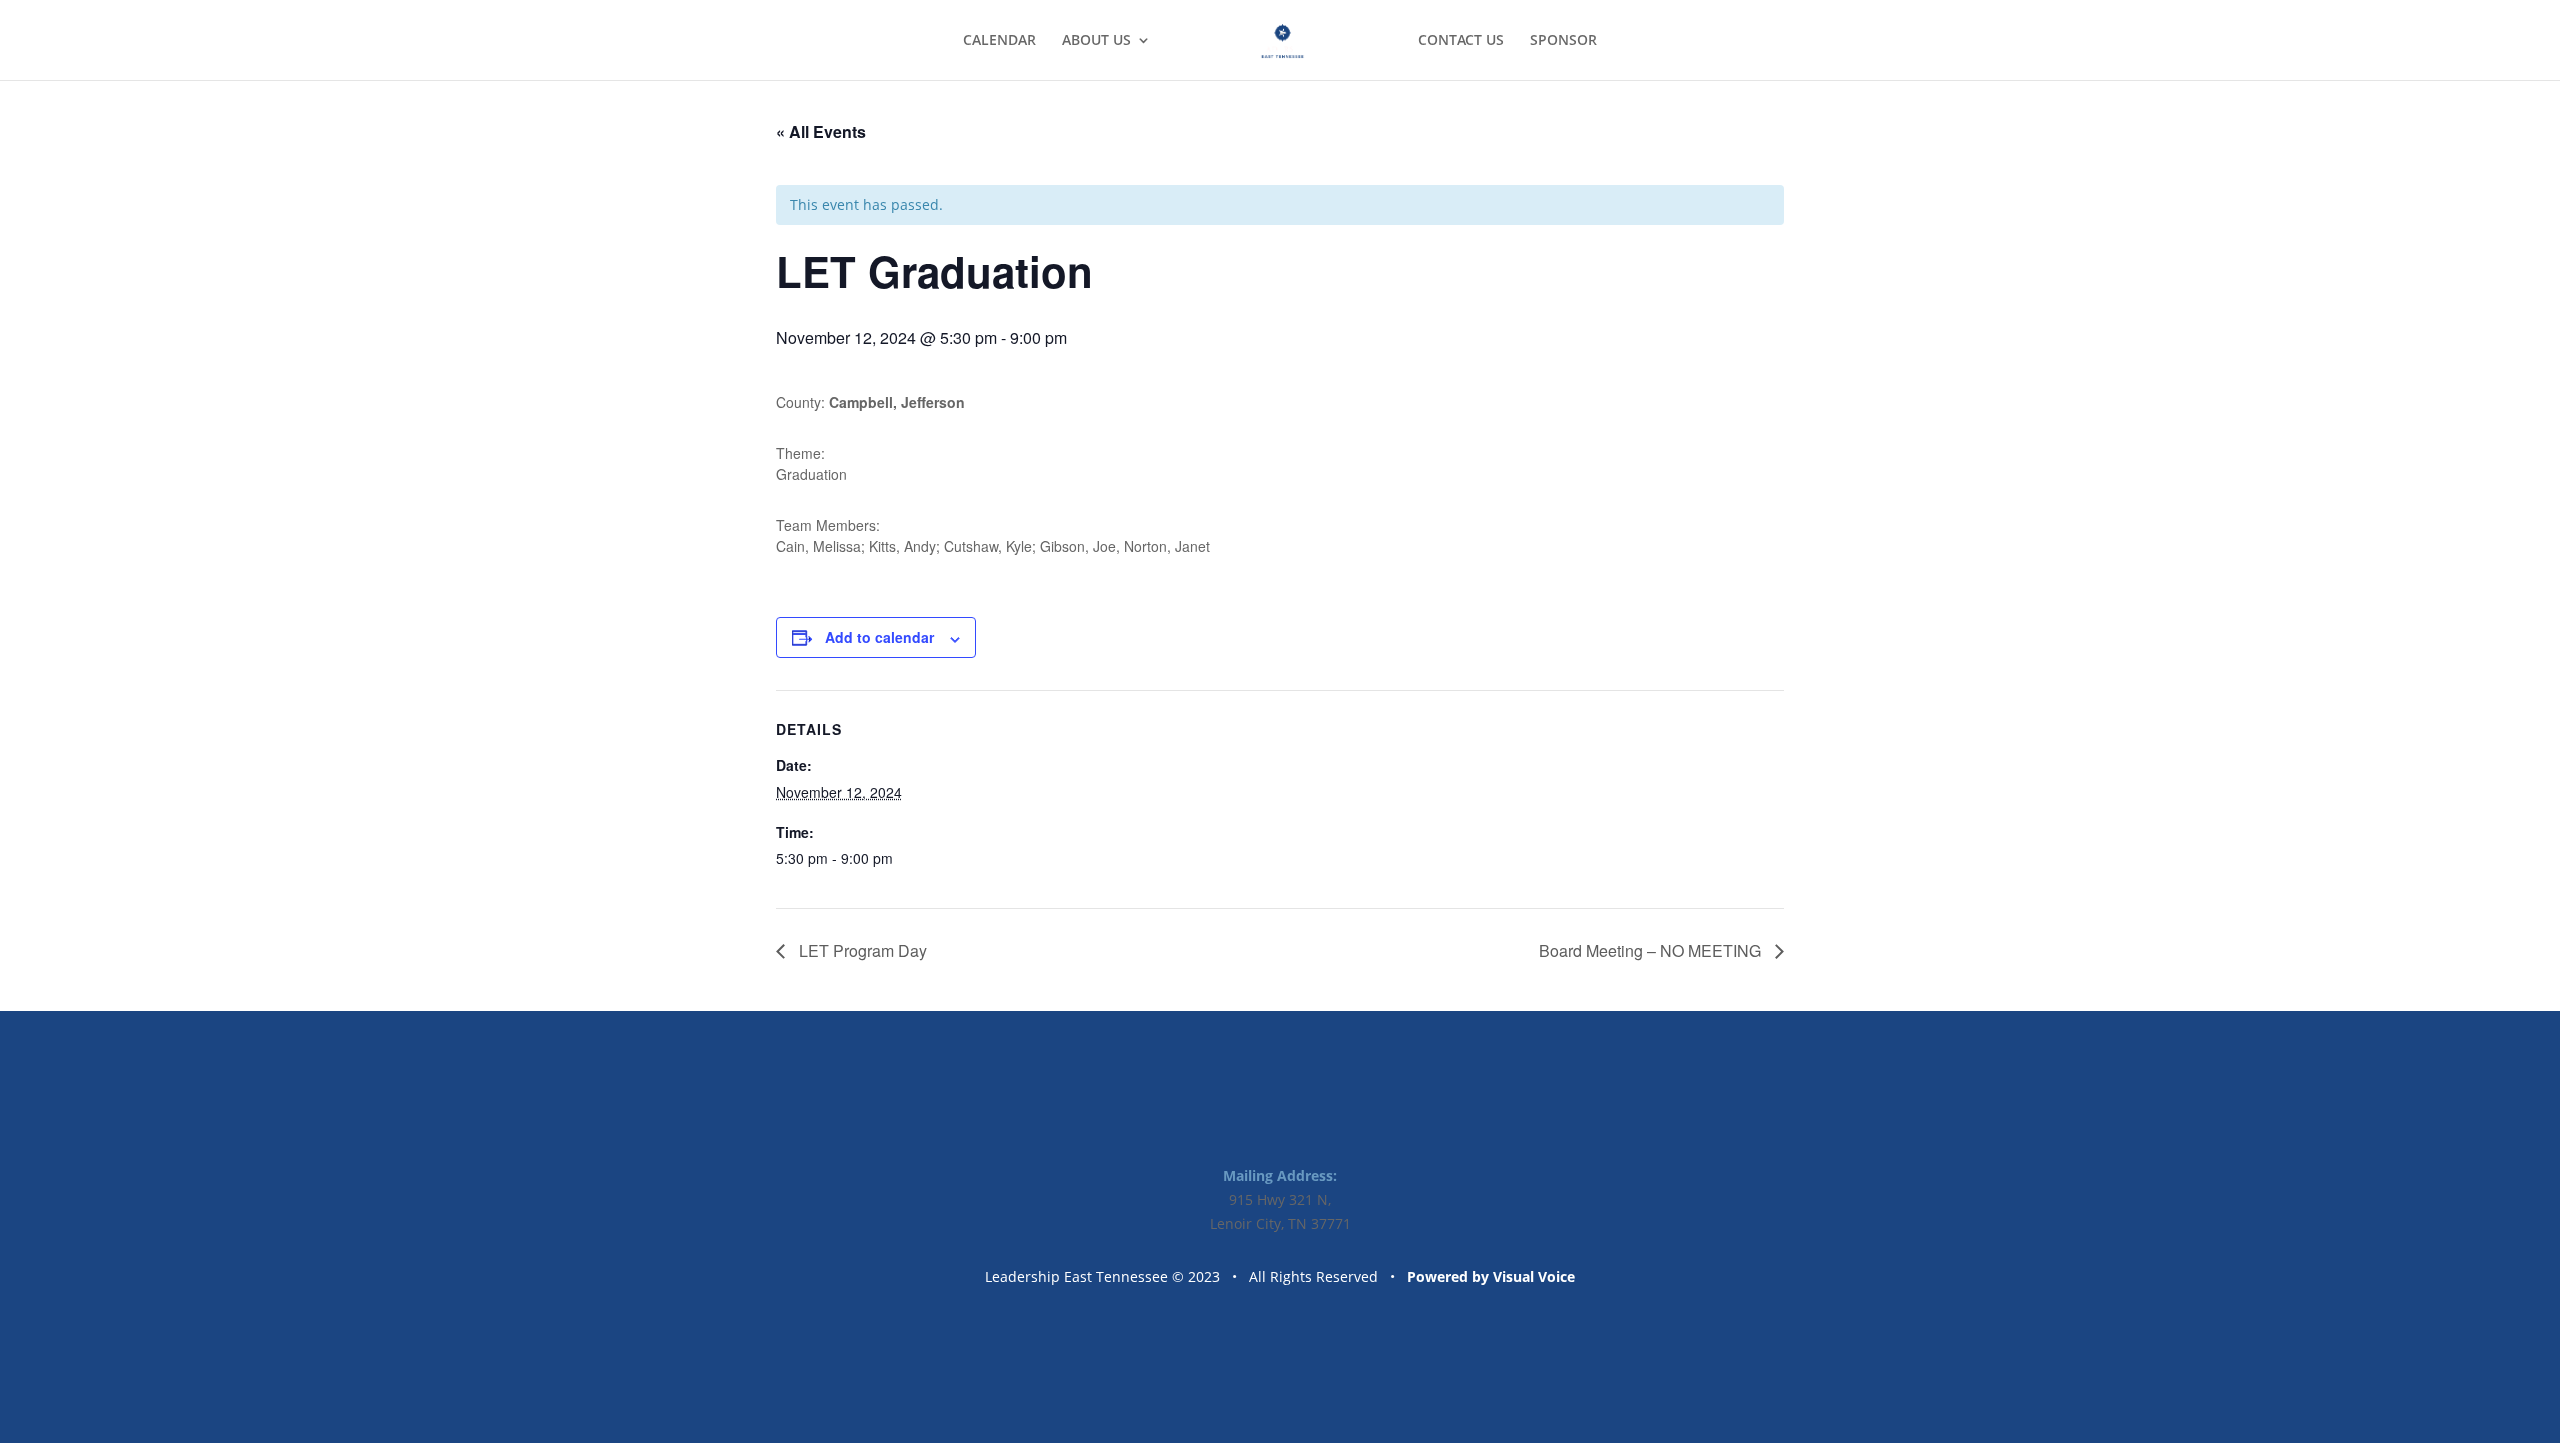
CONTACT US (1461, 41)
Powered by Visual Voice (1491, 1276)
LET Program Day (861, 950)
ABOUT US (1096, 41)
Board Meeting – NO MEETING (1652, 950)
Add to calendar (879, 637)
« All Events (821, 131)
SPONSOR (1563, 41)
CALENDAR (999, 41)
